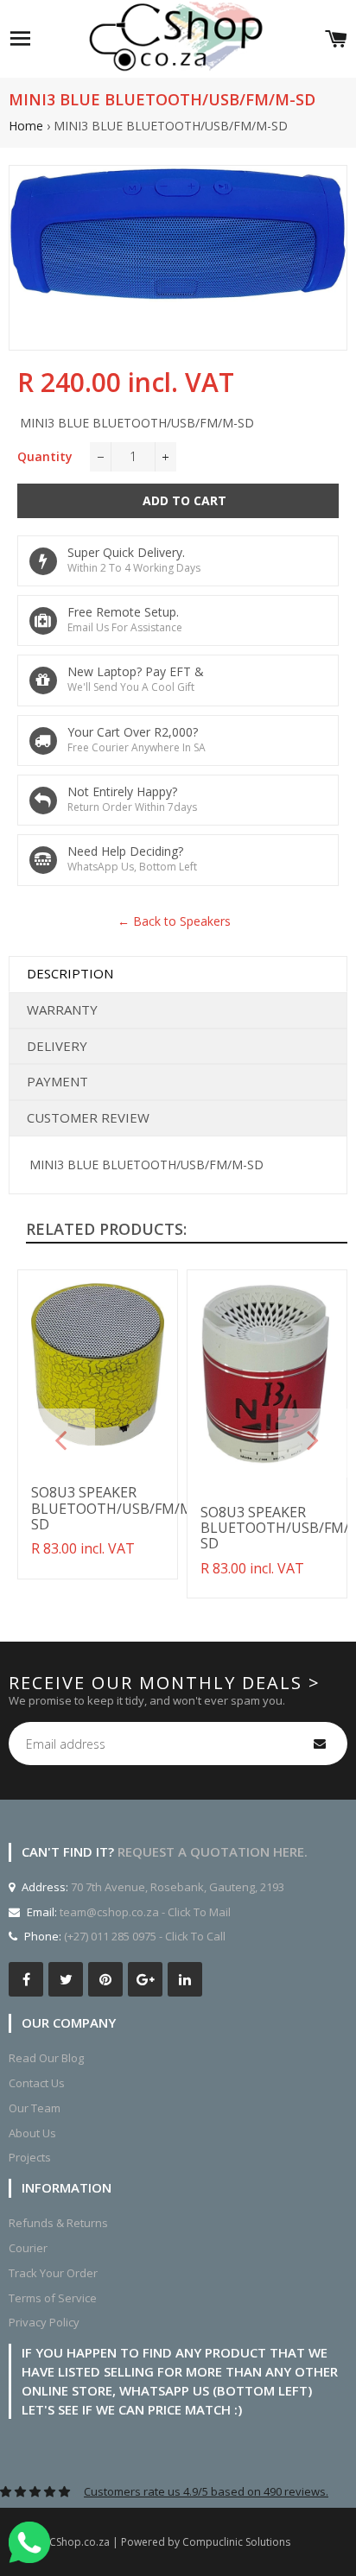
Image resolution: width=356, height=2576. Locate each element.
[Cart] (336, 39)
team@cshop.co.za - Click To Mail (145, 1912)
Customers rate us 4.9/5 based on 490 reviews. (206, 2491)
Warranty (62, 1010)
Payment (57, 1081)
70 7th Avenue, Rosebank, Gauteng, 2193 (176, 1887)
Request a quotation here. (213, 1851)
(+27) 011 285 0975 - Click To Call (145, 1936)
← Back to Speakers (174, 921)
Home (26, 126)
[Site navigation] (20, 39)
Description (70, 973)
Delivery (57, 1046)
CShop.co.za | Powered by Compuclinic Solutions (170, 2542)
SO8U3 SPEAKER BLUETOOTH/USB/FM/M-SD (114, 1508)
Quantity (45, 456)
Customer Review (88, 1117)
